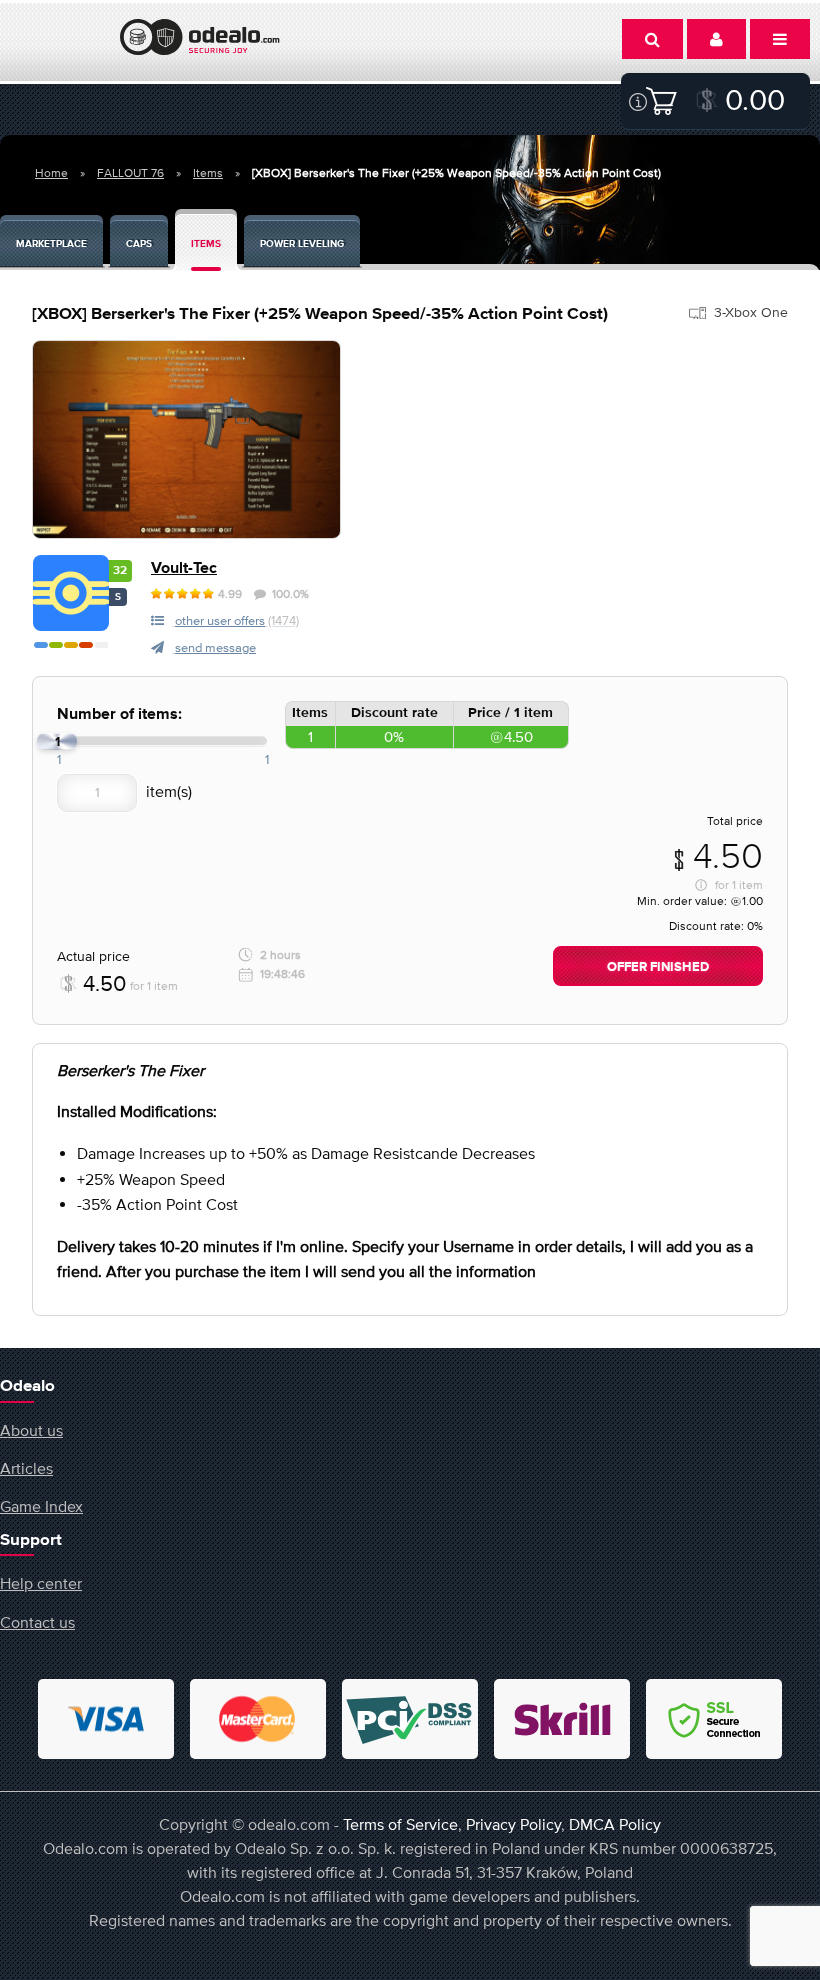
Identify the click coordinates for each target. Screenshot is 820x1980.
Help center (41, 1583)
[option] (186, 439)
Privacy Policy (513, 1824)
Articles (26, 1468)
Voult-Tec (184, 568)
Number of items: (119, 714)
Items (208, 173)
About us (31, 1430)
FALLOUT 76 (130, 173)
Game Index (41, 1506)
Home (51, 173)
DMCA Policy (615, 1824)
